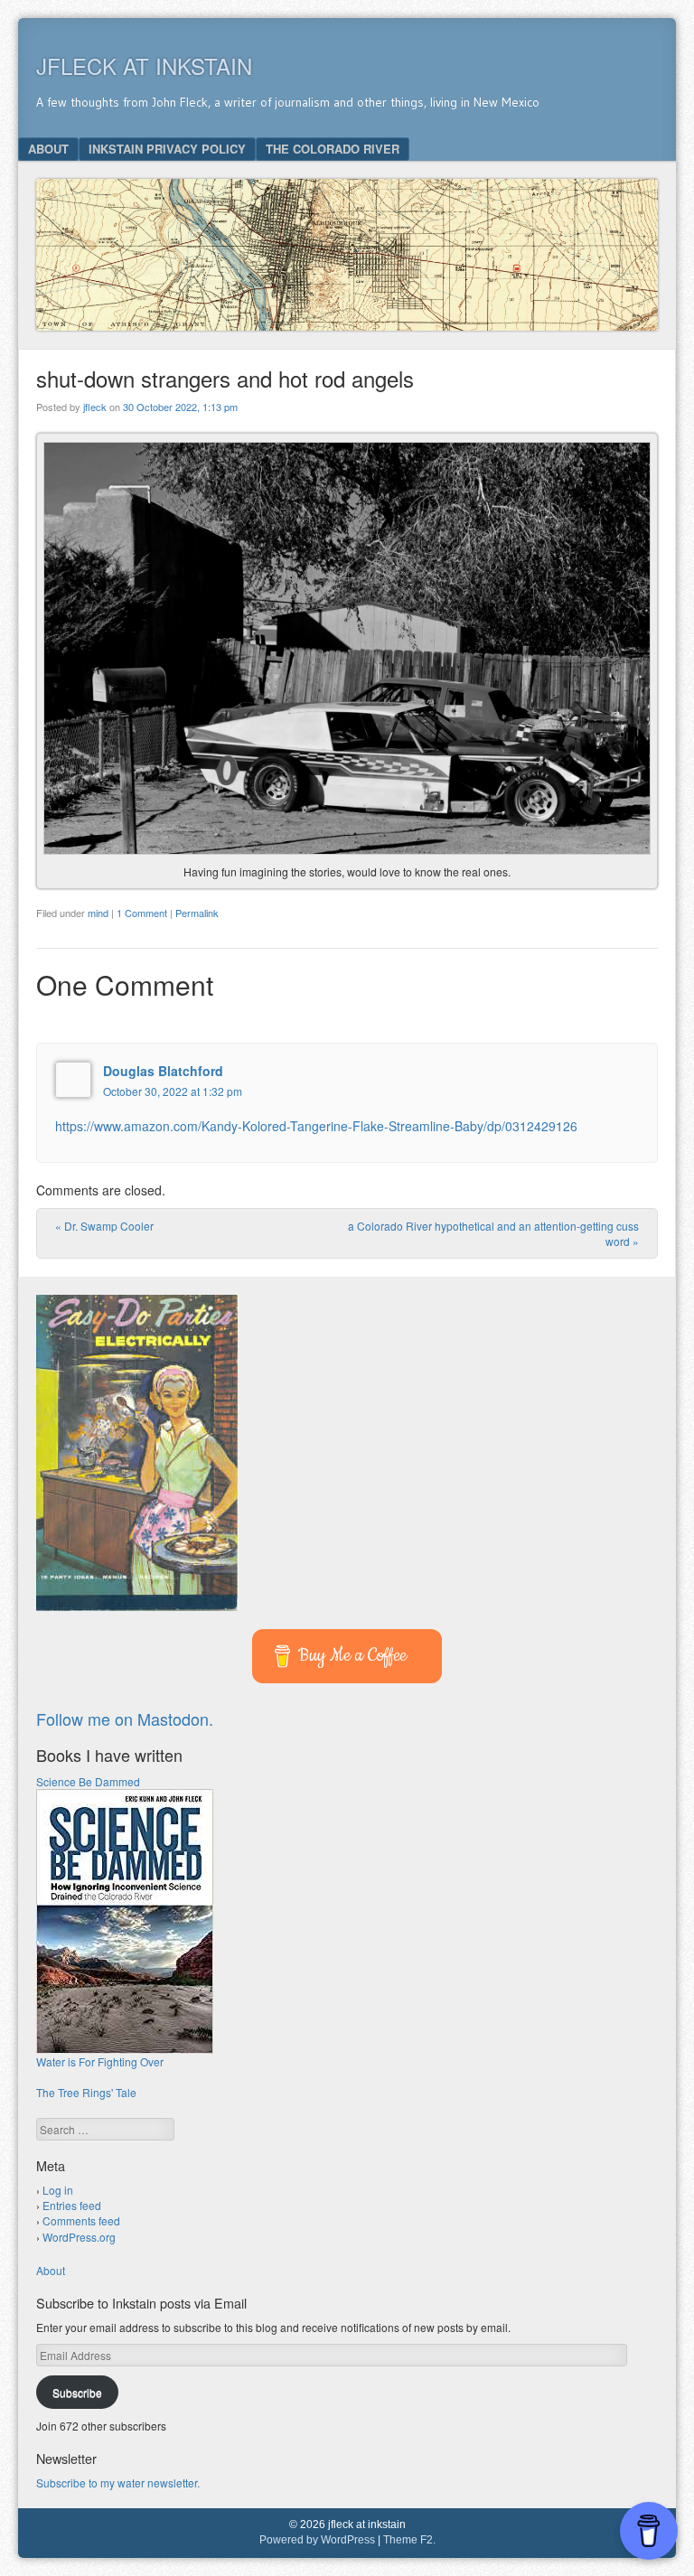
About (48, 149)
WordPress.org (79, 2237)
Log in (58, 2190)
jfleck (95, 407)
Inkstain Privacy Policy (167, 149)
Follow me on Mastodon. (125, 1719)
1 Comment (142, 913)
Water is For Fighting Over (100, 2061)
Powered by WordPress (317, 2540)
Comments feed (81, 2220)
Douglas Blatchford (163, 1071)
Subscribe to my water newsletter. (118, 2482)
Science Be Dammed (88, 1781)
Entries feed (72, 2205)
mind (98, 913)
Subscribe (77, 2392)
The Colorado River (333, 149)
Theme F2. (409, 2540)
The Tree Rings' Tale (86, 2092)
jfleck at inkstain (144, 66)
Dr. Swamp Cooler (104, 1226)
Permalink (197, 913)
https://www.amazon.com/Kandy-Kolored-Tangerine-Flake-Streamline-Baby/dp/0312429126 (316, 1126)
